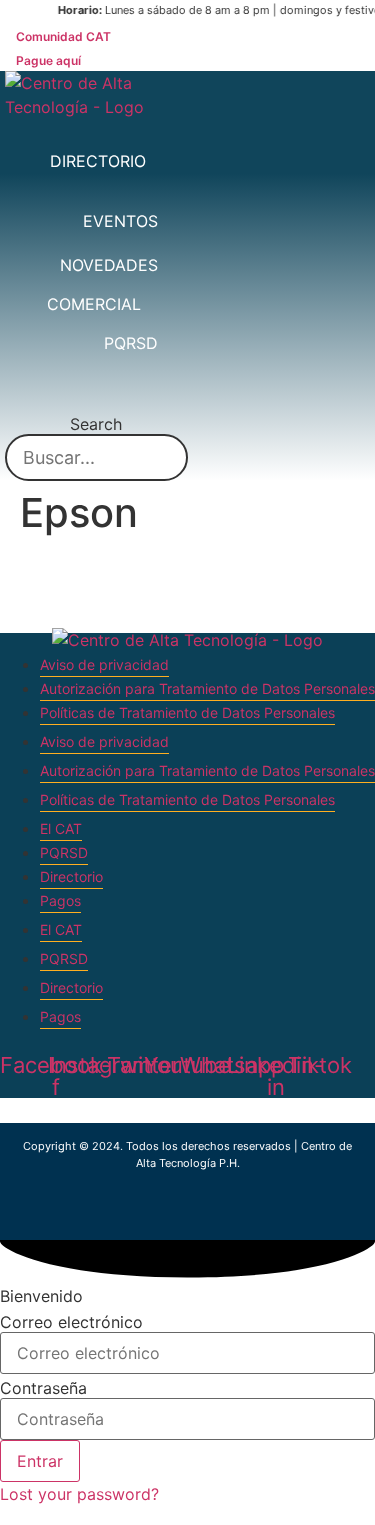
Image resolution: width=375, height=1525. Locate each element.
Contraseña (43, 1388)
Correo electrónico (71, 1322)
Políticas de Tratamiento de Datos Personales (187, 712)
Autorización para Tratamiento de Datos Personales (207, 688)
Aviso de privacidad (104, 664)
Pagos (60, 900)
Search (96, 424)
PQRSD (64, 852)
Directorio (71, 876)
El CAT (61, 828)
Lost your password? (79, 1494)
